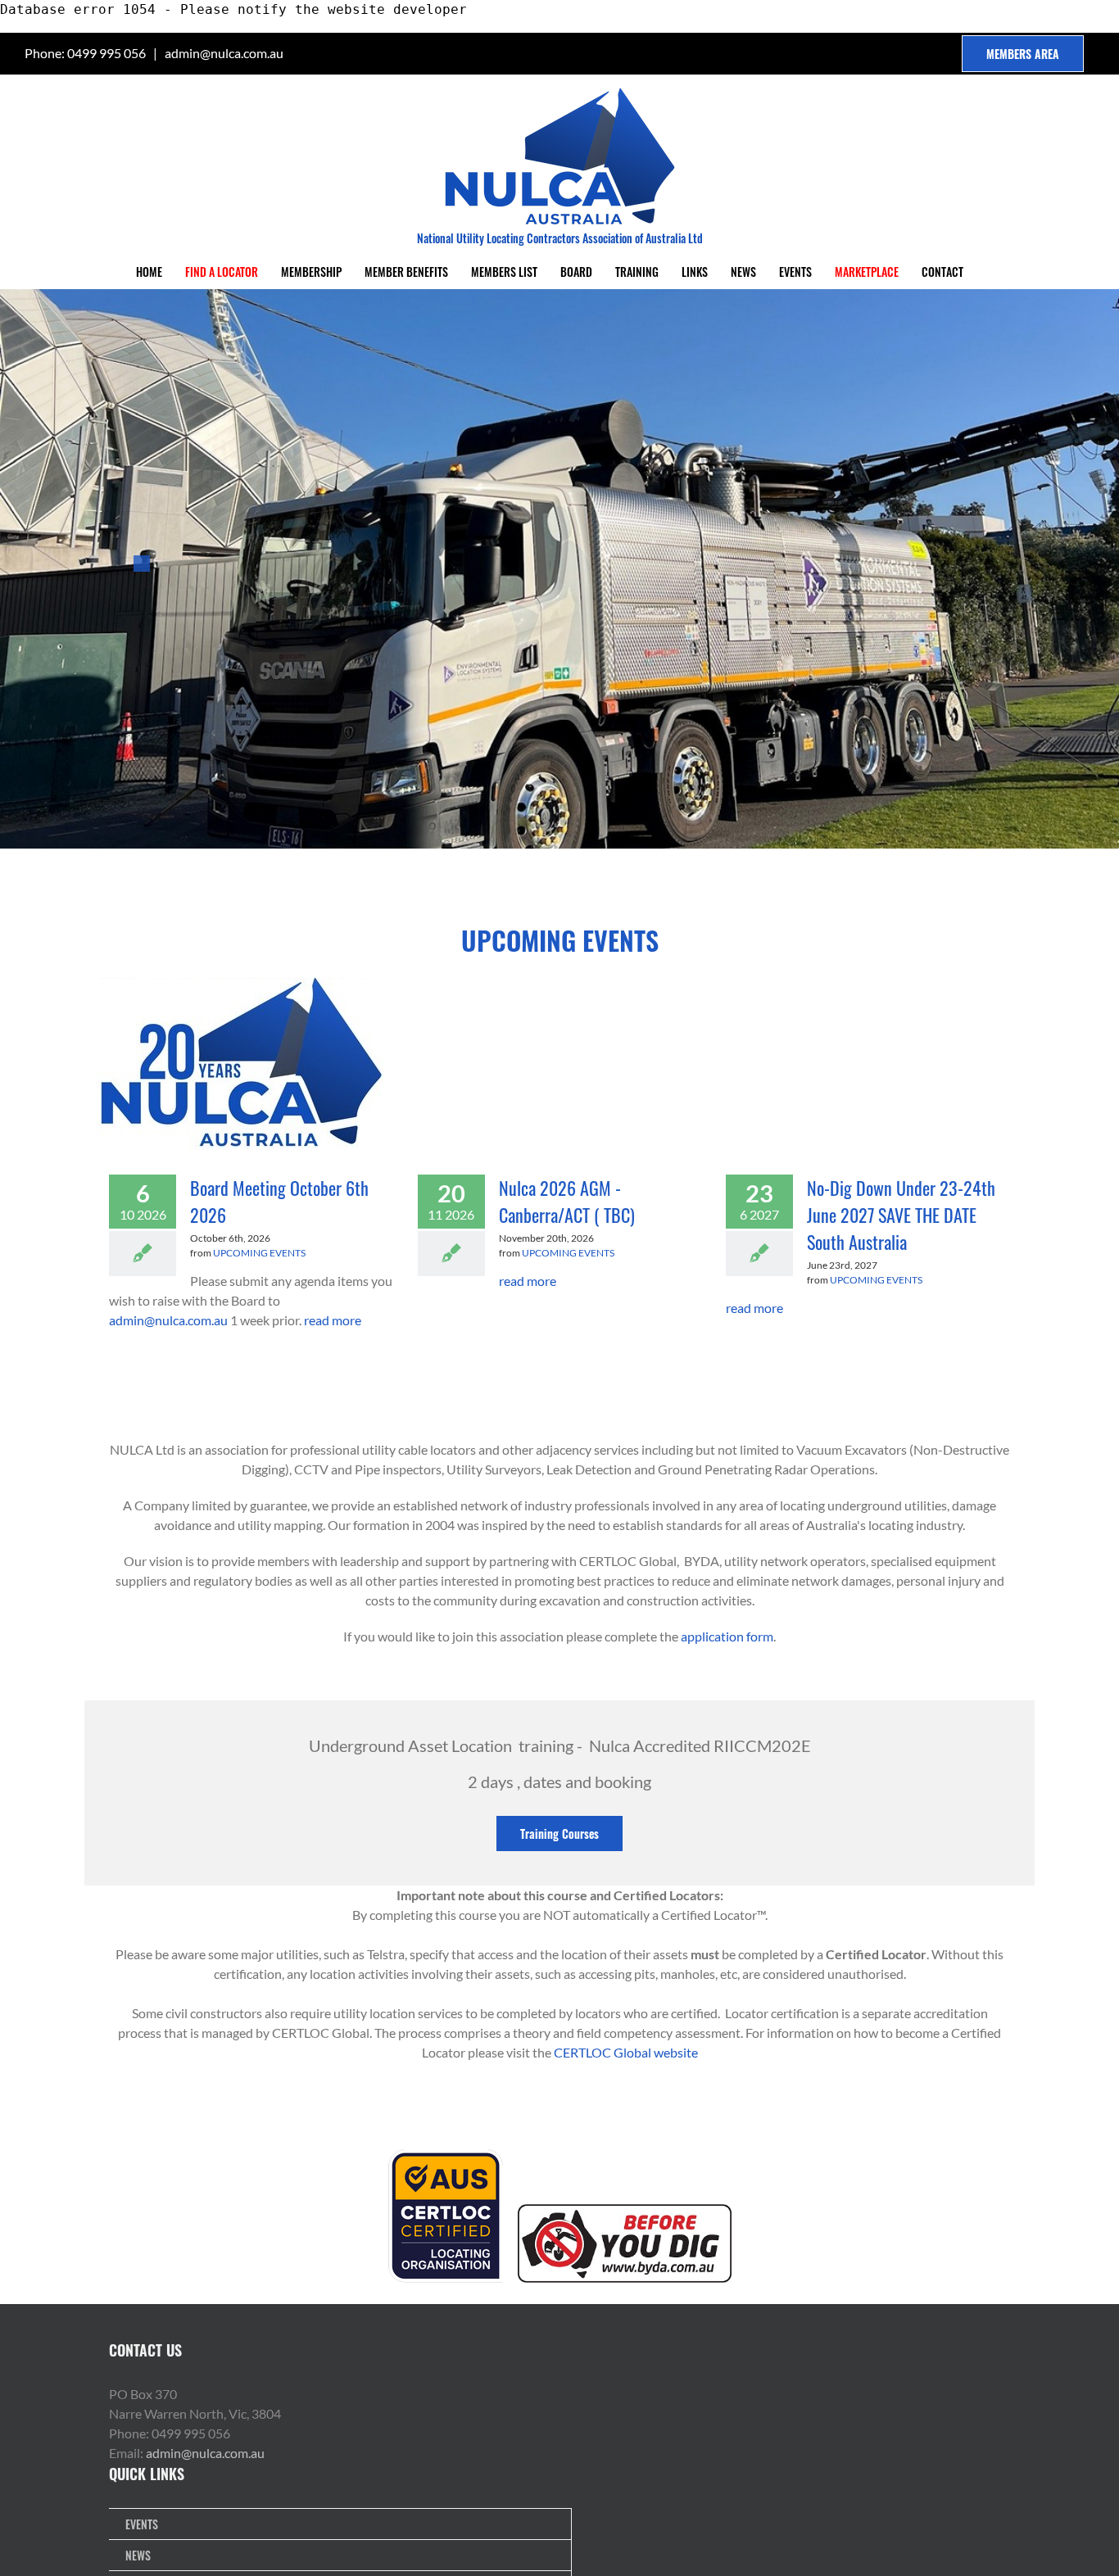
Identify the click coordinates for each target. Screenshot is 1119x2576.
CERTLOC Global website (626, 2052)
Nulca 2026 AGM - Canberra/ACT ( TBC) (567, 1201)
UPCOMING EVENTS (259, 1253)
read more (333, 1320)
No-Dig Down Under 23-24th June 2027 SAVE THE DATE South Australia (901, 1215)
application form (727, 1636)
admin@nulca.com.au (224, 53)
